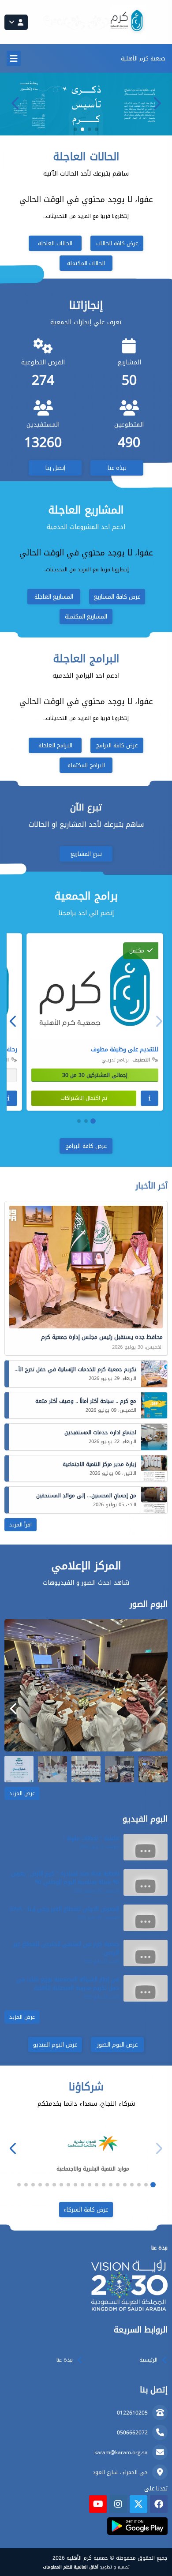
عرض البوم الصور (117, 2045)
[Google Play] (137, 2526)
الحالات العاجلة (55, 243)
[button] (15, 103)
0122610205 (132, 2413)
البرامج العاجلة (55, 745)
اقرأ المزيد (21, 1525)
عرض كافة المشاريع (117, 597)
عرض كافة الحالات (117, 243)
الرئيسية (148, 2360)
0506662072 (132, 2433)
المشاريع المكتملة (86, 617)
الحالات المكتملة (86, 263)
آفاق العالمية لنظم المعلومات (71, 2567)
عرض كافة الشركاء (86, 2210)
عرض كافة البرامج (117, 745)
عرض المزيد (22, 1793)
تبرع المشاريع (86, 854)
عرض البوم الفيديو (55, 2045)
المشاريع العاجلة (54, 597)
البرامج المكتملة (86, 765)
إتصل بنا (55, 468)
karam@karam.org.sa (121, 2452)
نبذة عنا (117, 468)
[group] (86, 1685)
